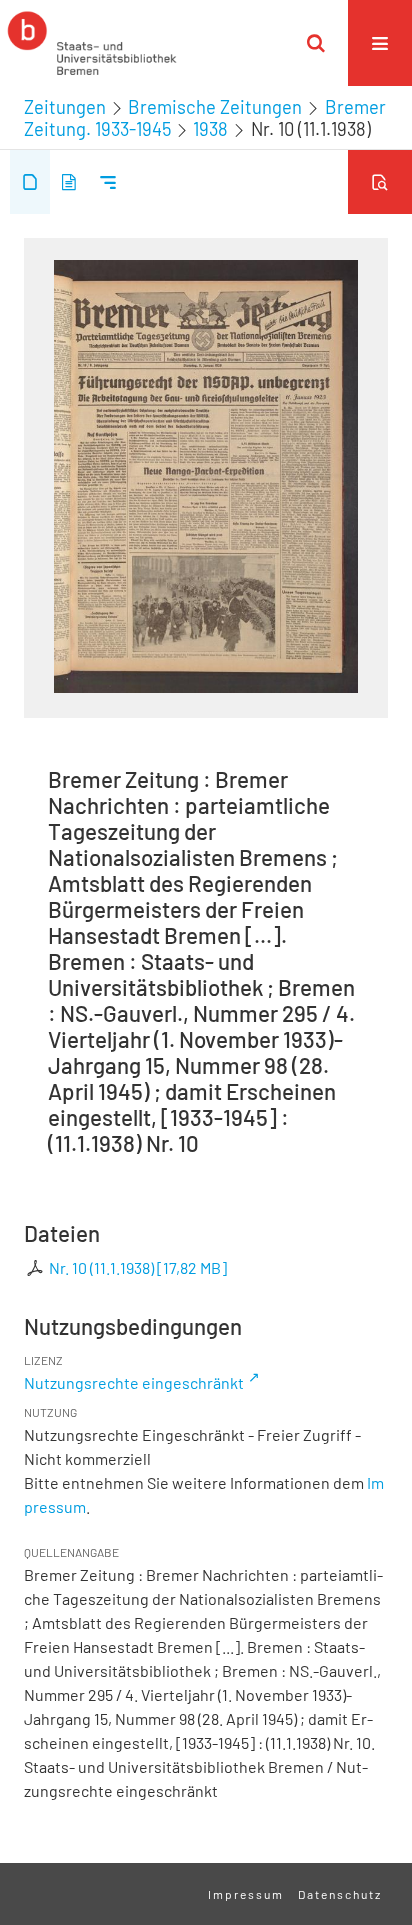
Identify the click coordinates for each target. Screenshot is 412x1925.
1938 (210, 129)
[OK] (316, 43)
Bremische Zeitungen (215, 107)
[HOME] (92, 43)
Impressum (246, 1894)
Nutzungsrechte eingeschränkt (134, 1382)
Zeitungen (65, 107)
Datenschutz (340, 1894)
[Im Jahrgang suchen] (380, 182)
